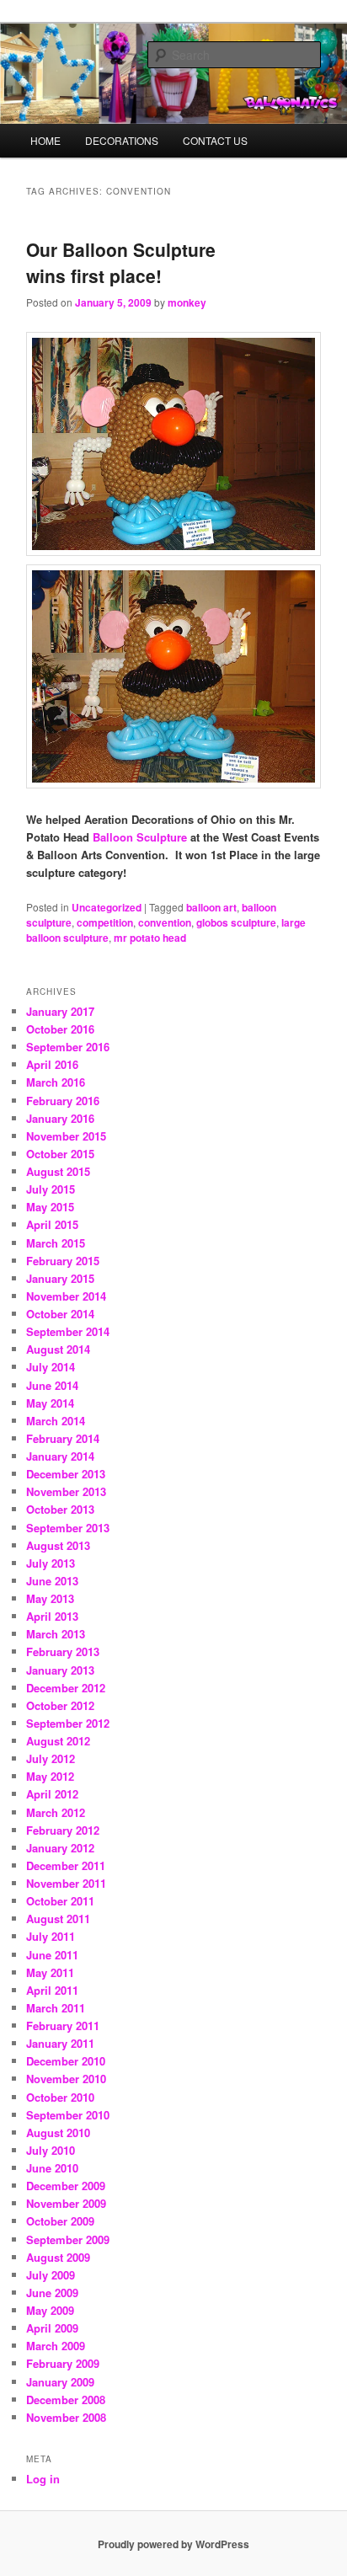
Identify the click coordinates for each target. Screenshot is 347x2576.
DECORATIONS (122, 140)
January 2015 (60, 1278)
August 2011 (58, 1919)
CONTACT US (215, 140)
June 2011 (52, 1955)
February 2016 (63, 1101)
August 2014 (58, 1349)
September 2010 (68, 2115)
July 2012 (51, 1758)
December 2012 (66, 1688)
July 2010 (51, 2150)
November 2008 (66, 2417)
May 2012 (50, 1776)
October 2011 (60, 1901)
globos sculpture (236, 922)
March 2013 (56, 1634)
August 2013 (58, 1545)
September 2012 (68, 1723)
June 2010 (52, 2168)
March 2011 (56, 2008)
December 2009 (66, 2186)
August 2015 (58, 1171)
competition (105, 922)
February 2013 (63, 1651)
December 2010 (66, 2061)
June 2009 (52, 2293)
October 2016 (60, 1029)
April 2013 (52, 1616)
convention (165, 922)
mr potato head (150, 938)
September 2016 (68, 1047)
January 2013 (60, 1670)
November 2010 (66, 2079)
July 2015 (51, 1189)
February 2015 (63, 1261)
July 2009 (51, 2275)
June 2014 (52, 1385)
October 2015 (60, 1154)
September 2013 (68, 1528)
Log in (43, 2479)
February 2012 (63, 1830)
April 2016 (52, 1064)
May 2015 (50, 1207)
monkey (187, 302)
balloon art (211, 907)
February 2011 (63, 2026)
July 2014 (51, 1367)
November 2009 (66, 2203)
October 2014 (60, 1314)
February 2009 (63, 2363)
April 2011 (52, 1990)
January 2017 (60, 1011)
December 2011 (66, 1865)
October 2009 (60, 2221)
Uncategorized (107, 907)
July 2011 (51, 1936)
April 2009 (52, 2328)
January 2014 (60, 1456)
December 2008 (66, 2400)
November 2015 (66, 1136)
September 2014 (68, 1331)
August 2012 (58, 1741)
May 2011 (50, 1972)
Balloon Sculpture (140, 837)
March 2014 (56, 1421)
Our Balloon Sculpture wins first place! (121, 263)
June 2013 (52, 1581)
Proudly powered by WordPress (173, 2544)
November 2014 (66, 1296)
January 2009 (60, 2382)
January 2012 (60, 1848)
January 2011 (60, 2043)
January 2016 (60, 1118)
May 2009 (50, 2310)
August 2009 (58, 2257)
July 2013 (51, 1563)
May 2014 (50, 1403)
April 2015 (52, 1224)
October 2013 (60, 1509)
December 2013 (66, 1474)
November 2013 (66, 1491)
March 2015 (56, 1243)
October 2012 (60, 1705)
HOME (45, 140)
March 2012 (56, 1812)
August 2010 (58, 2132)
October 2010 (60, 2097)
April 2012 (52, 1794)
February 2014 (63, 1438)
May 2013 (50, 1598)
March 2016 (56, 1082)
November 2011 (66, 1883)
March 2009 (56, 2346)
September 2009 (68, 2239)
